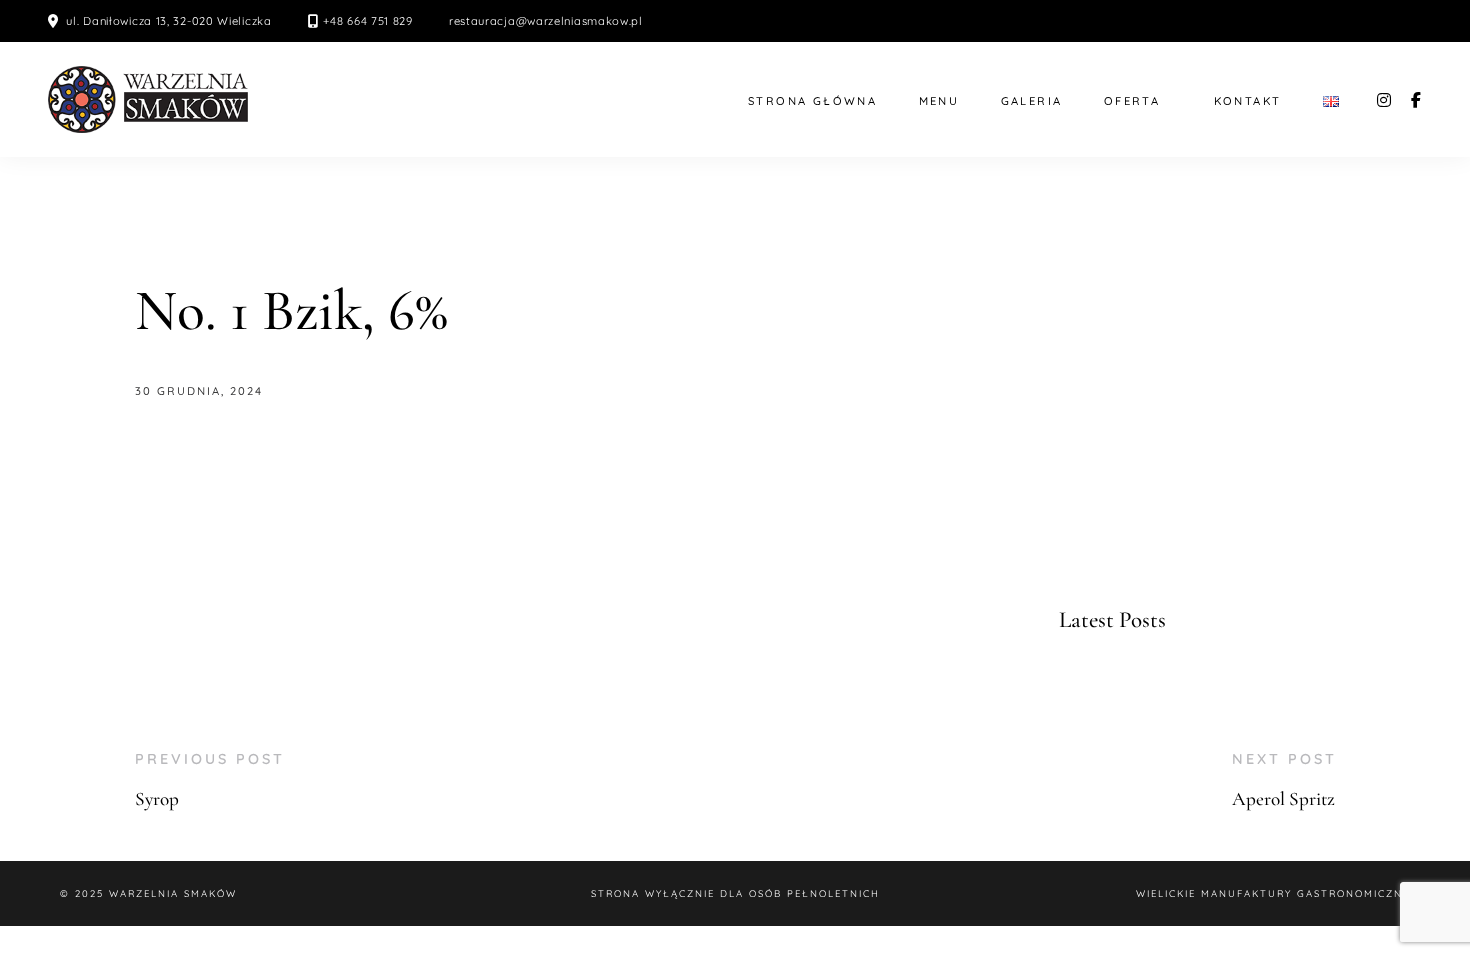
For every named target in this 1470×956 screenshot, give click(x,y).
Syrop (157, 799)
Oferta (1132, 101)
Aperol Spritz (1283, 799)
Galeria (1032, 101)
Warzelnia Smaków (173, 893)
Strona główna (812, 101)
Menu (939, 101)
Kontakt (1248, 101)
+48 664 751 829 (368, 21)
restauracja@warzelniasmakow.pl (546, 21)
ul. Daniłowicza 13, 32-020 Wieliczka (168, 21)
